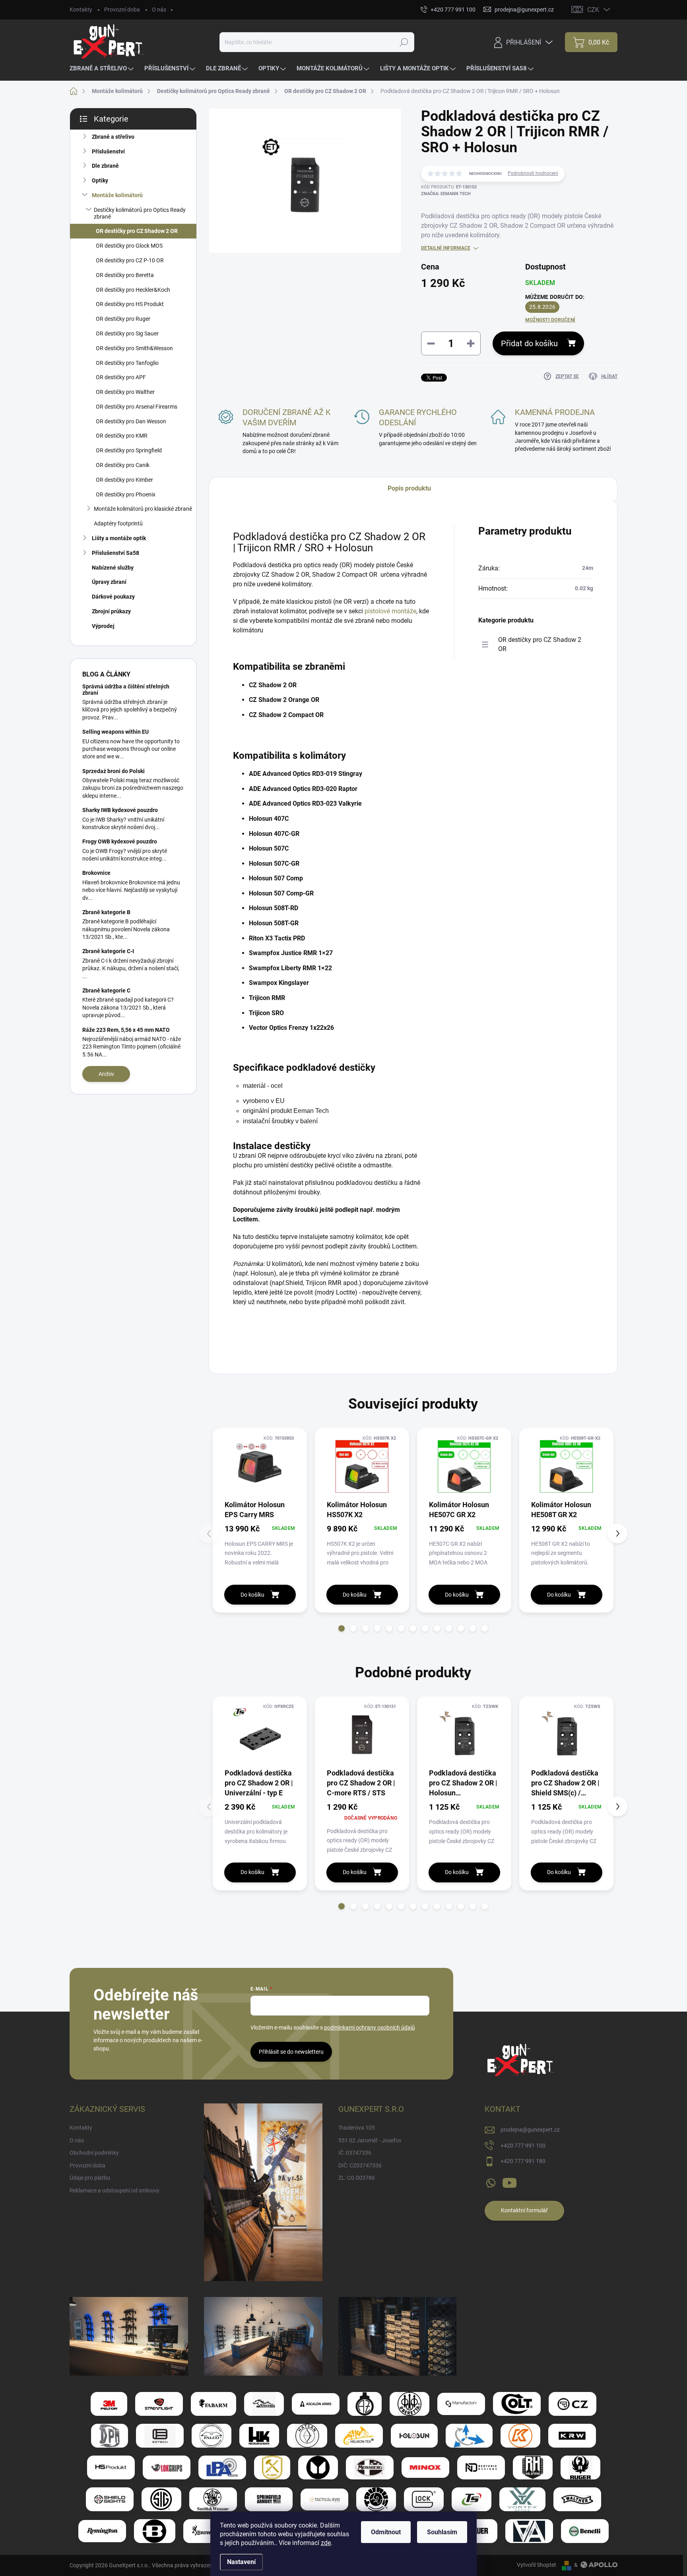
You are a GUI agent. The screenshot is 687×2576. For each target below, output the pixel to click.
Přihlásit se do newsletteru (291, 2052)
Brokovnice (96, 873)
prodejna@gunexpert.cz (530, 2130)
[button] (342, 1628)
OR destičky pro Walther (125, 392)
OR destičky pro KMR (122, 436)
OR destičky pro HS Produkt (130, 304)
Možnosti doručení (550, 320)
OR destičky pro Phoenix (126, 494)
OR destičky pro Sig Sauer (127, 333)
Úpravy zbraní (109, 582)
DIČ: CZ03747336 (360, 2165)
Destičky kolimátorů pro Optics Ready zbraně (140, 213)
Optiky (100, 180)
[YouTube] (509, 2181)
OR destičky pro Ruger (123, 319)
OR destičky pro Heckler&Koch (133, 290)
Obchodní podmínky (94, 2153)
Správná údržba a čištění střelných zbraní (126, 689)
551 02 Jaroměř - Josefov (370, 2140)
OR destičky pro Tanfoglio (127, 363)
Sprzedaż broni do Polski (114, 771)
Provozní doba (122, 10)
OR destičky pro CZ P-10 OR (130, 260)
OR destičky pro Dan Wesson (131, 421)
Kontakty (81, 10)
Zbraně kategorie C (106, 990)
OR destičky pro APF (121, 377)
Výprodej (103, 626)
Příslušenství (108, 151)
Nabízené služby (113, 568)
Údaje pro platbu (90, 2178)
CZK (593, 10)
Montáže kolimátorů (117, 195)
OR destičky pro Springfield (129, 450)
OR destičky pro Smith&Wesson (134, 348)
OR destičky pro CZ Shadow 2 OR (137, 231)
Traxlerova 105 (357, 2128)
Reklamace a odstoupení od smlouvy (114, 2190)
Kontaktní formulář (524, 2210)
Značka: (446, 194)
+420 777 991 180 (523, 2161)
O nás (159, 10)
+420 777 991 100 (523, 2146)
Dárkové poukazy (113, 597)
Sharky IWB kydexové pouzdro (120, 810)
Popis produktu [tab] (409, 488)
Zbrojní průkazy (111, 611)
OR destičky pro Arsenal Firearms (137, 407)
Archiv (106, 1074)
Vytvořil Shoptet (537, 2565)
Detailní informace (446, 248)
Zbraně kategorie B (106, 912)
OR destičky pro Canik (123, 465)
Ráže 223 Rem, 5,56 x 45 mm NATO (126, 1030)
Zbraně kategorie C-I (108, 951)
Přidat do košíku (529, 343)
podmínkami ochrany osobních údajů (370, 2027)
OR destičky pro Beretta (125, 275)
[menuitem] (103, 69)
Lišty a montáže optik (119, 538)
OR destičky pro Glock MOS (129, 246)
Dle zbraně (105, 166)
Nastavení (241, 2562)
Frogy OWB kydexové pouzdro (120, 841)
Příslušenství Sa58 (115, 553)
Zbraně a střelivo (113, 137)
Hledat (404, 42)
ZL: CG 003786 (357, 2178)
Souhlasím (442, 2532)
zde (326, 2543)
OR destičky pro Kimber (124, 480)
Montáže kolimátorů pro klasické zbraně (143, 509)
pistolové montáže (390, 611)
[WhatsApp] (491, 2181)
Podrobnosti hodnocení (533, 173)
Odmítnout (386, 2532)
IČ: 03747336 (355, 2153)
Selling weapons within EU (115, 732)
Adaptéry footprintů (118, 523)
